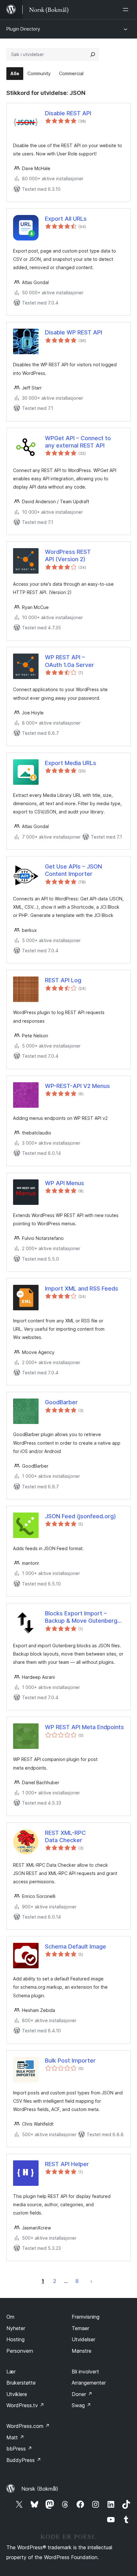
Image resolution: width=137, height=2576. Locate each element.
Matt (15, 2437)
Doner (82, 2394)
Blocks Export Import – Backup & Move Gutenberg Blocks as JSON (81, 1617)
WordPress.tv (25, 2405)
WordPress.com (28, 2426)
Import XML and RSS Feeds (82, 1288)
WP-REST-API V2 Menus (77, 1086)
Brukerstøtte (21, 2383)
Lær (11, 2372)
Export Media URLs (71, 763)
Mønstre (82, 2351)
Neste (91, 2281)
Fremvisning (86, 2317)
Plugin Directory (23, 29)
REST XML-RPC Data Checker (65, 1836)
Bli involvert (85, 2372)
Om (10, 2317)
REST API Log (63, 980)
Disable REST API (68, 113)
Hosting (15, 2339)
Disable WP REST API (73, 332)
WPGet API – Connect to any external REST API (78, 442)
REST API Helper (67, 2164)
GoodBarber (61, 1402)
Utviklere (17, 2394)
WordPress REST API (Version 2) (68, 555)
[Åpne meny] (127, 10)
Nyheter (16, 2328)
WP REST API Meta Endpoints (84, 1727)
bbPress (19, 2449)
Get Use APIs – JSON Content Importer (73, 870)
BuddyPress (24, 2460)
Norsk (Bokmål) (40, 2489)
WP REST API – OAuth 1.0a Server (69, 661)
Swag (81, 2405)
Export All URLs (66, 219)
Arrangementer (89, 2383)
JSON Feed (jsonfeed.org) (80, 1516)
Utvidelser (83, 2339)
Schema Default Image (76, 1946)
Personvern (20, 2351)
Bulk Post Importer (70, 2061)
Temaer (80, 2328)
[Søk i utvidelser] (93, 54)
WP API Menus (65, 1183)
